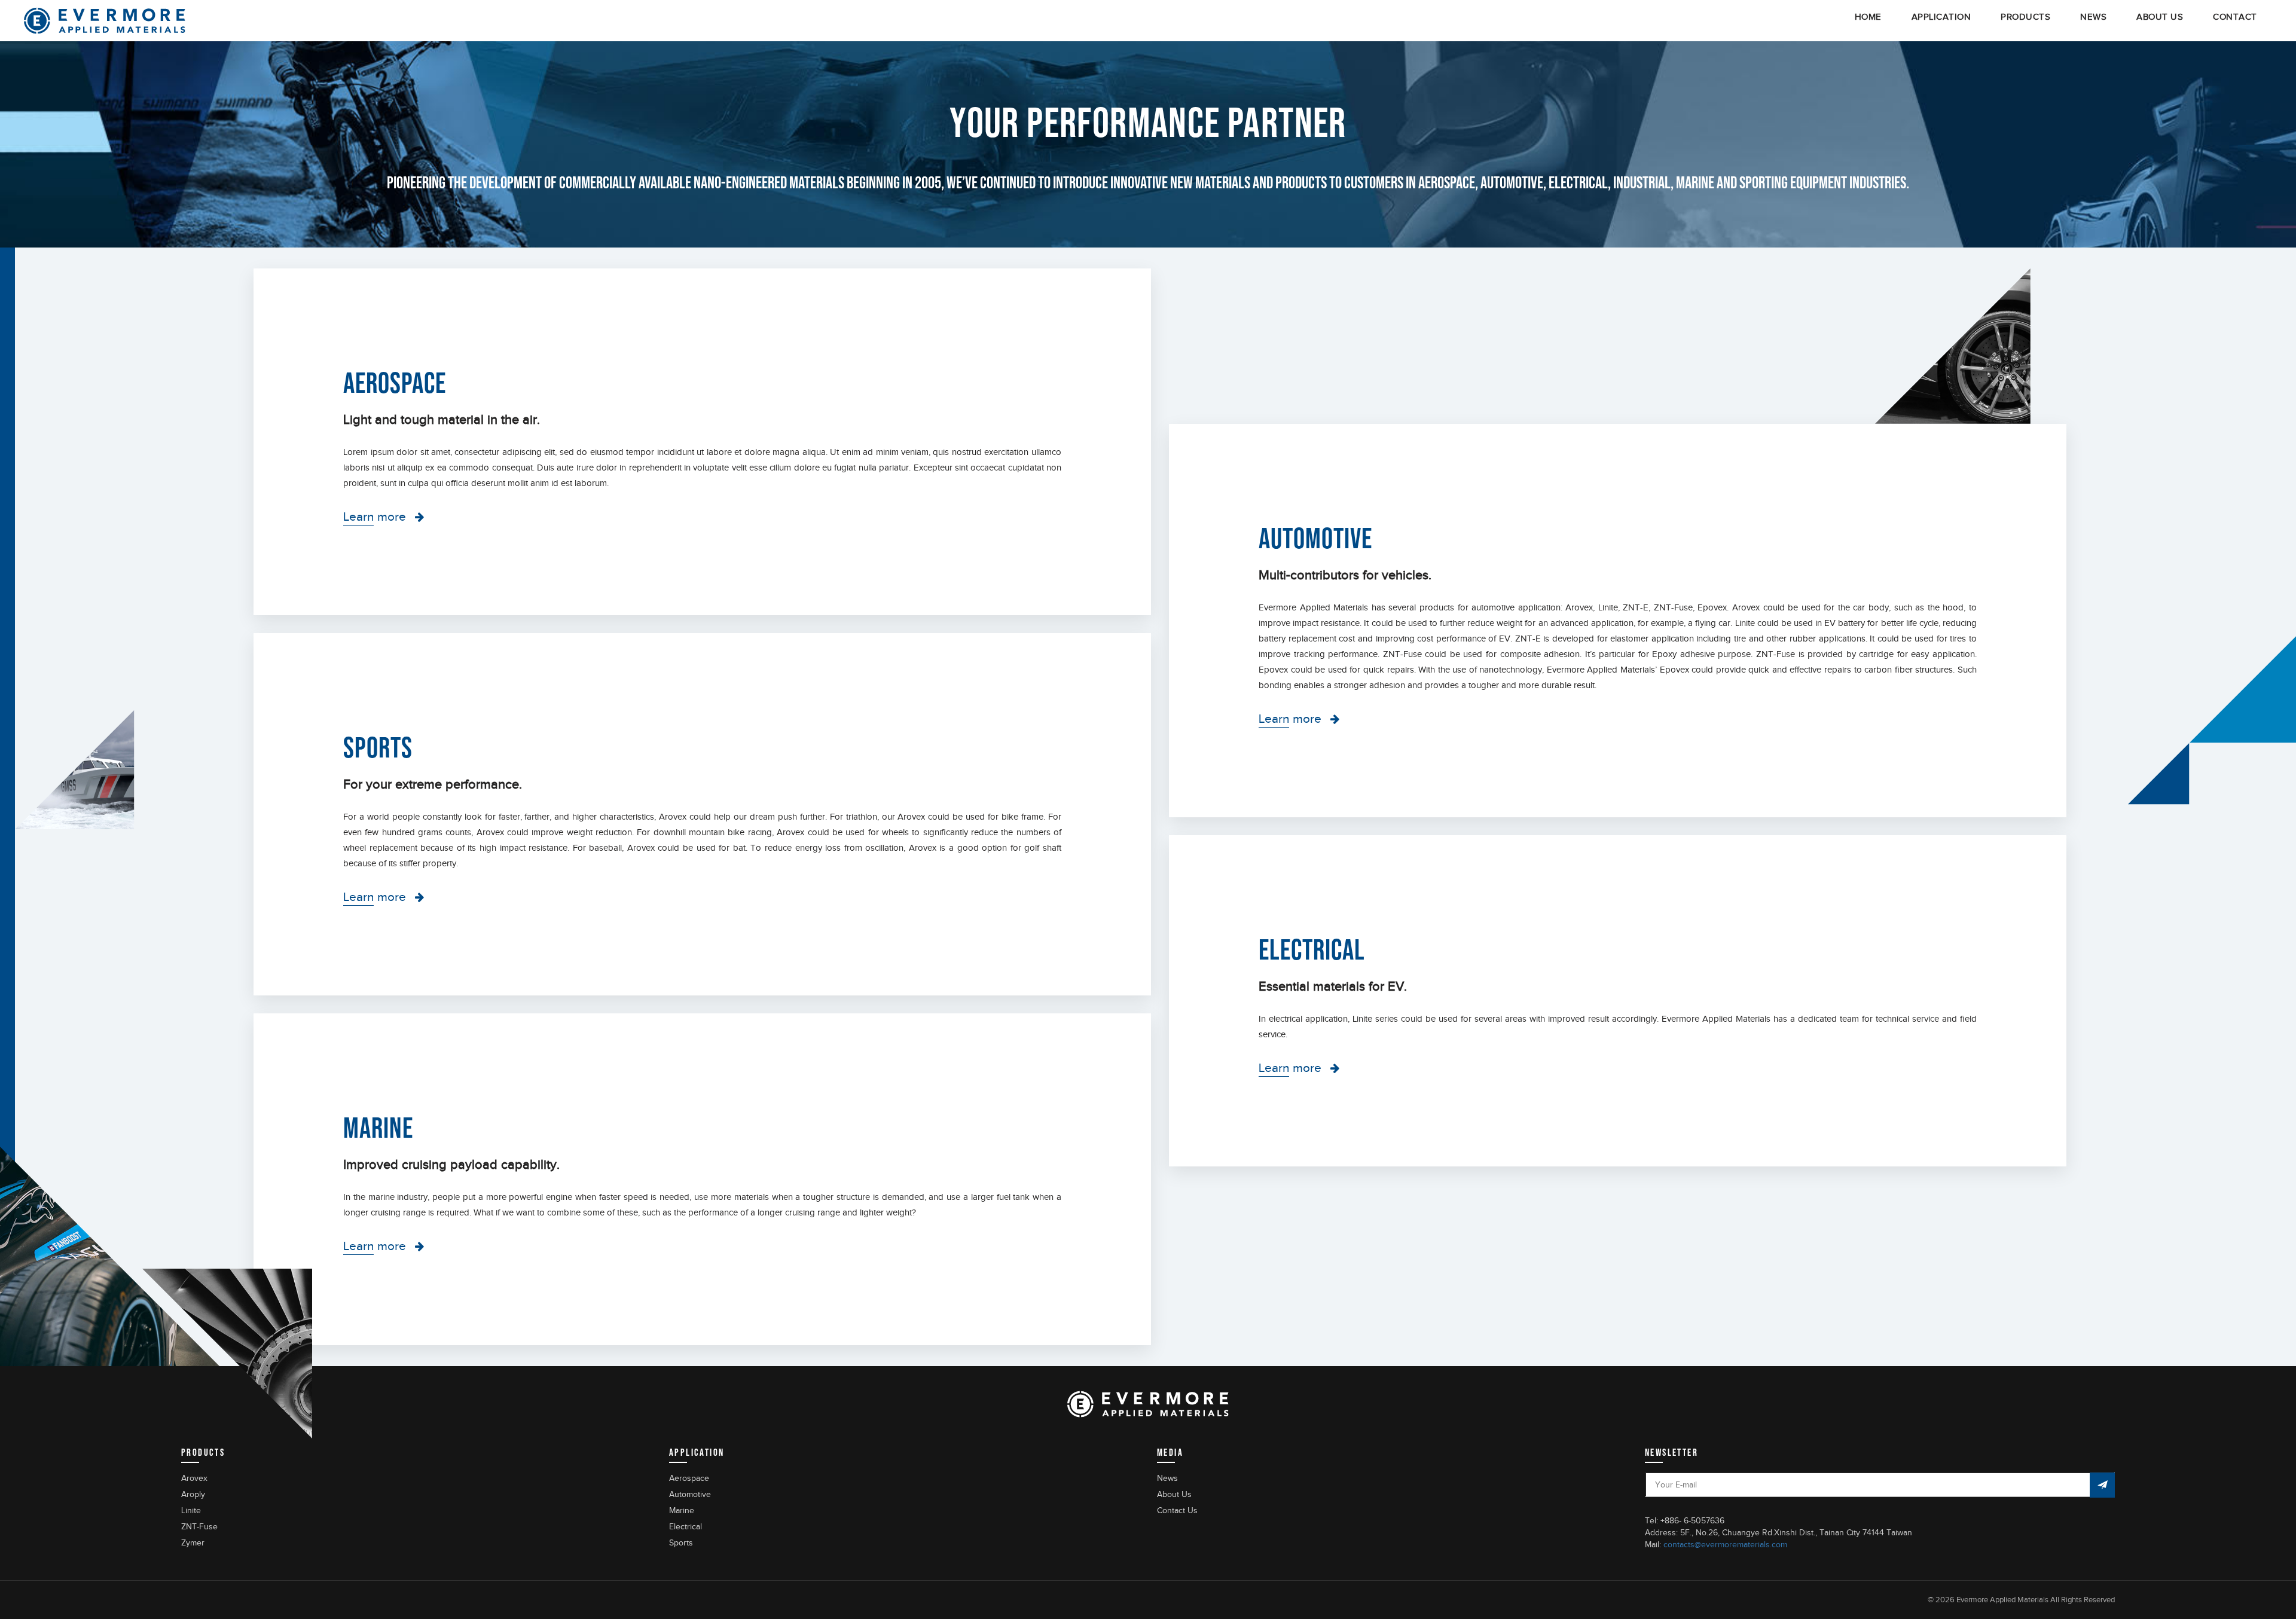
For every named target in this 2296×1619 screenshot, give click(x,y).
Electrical (686, 1527)
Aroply (193, 1494)
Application (1941, 17)
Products (2025, 17)
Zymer (193, 1543)
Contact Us (1177, 1510)
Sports (681, 1543)
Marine (682, 1510)
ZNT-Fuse (199, 1527)
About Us (1174, 1494)
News (2093, 17)
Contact (2235, 17)
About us (2160, 17)
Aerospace (689, 1478)
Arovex (194, 1478)
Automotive (690, 1494)
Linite (191, 1510)
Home (1868, 17)
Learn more (375, 517)
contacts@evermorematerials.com (1725, 1545)
